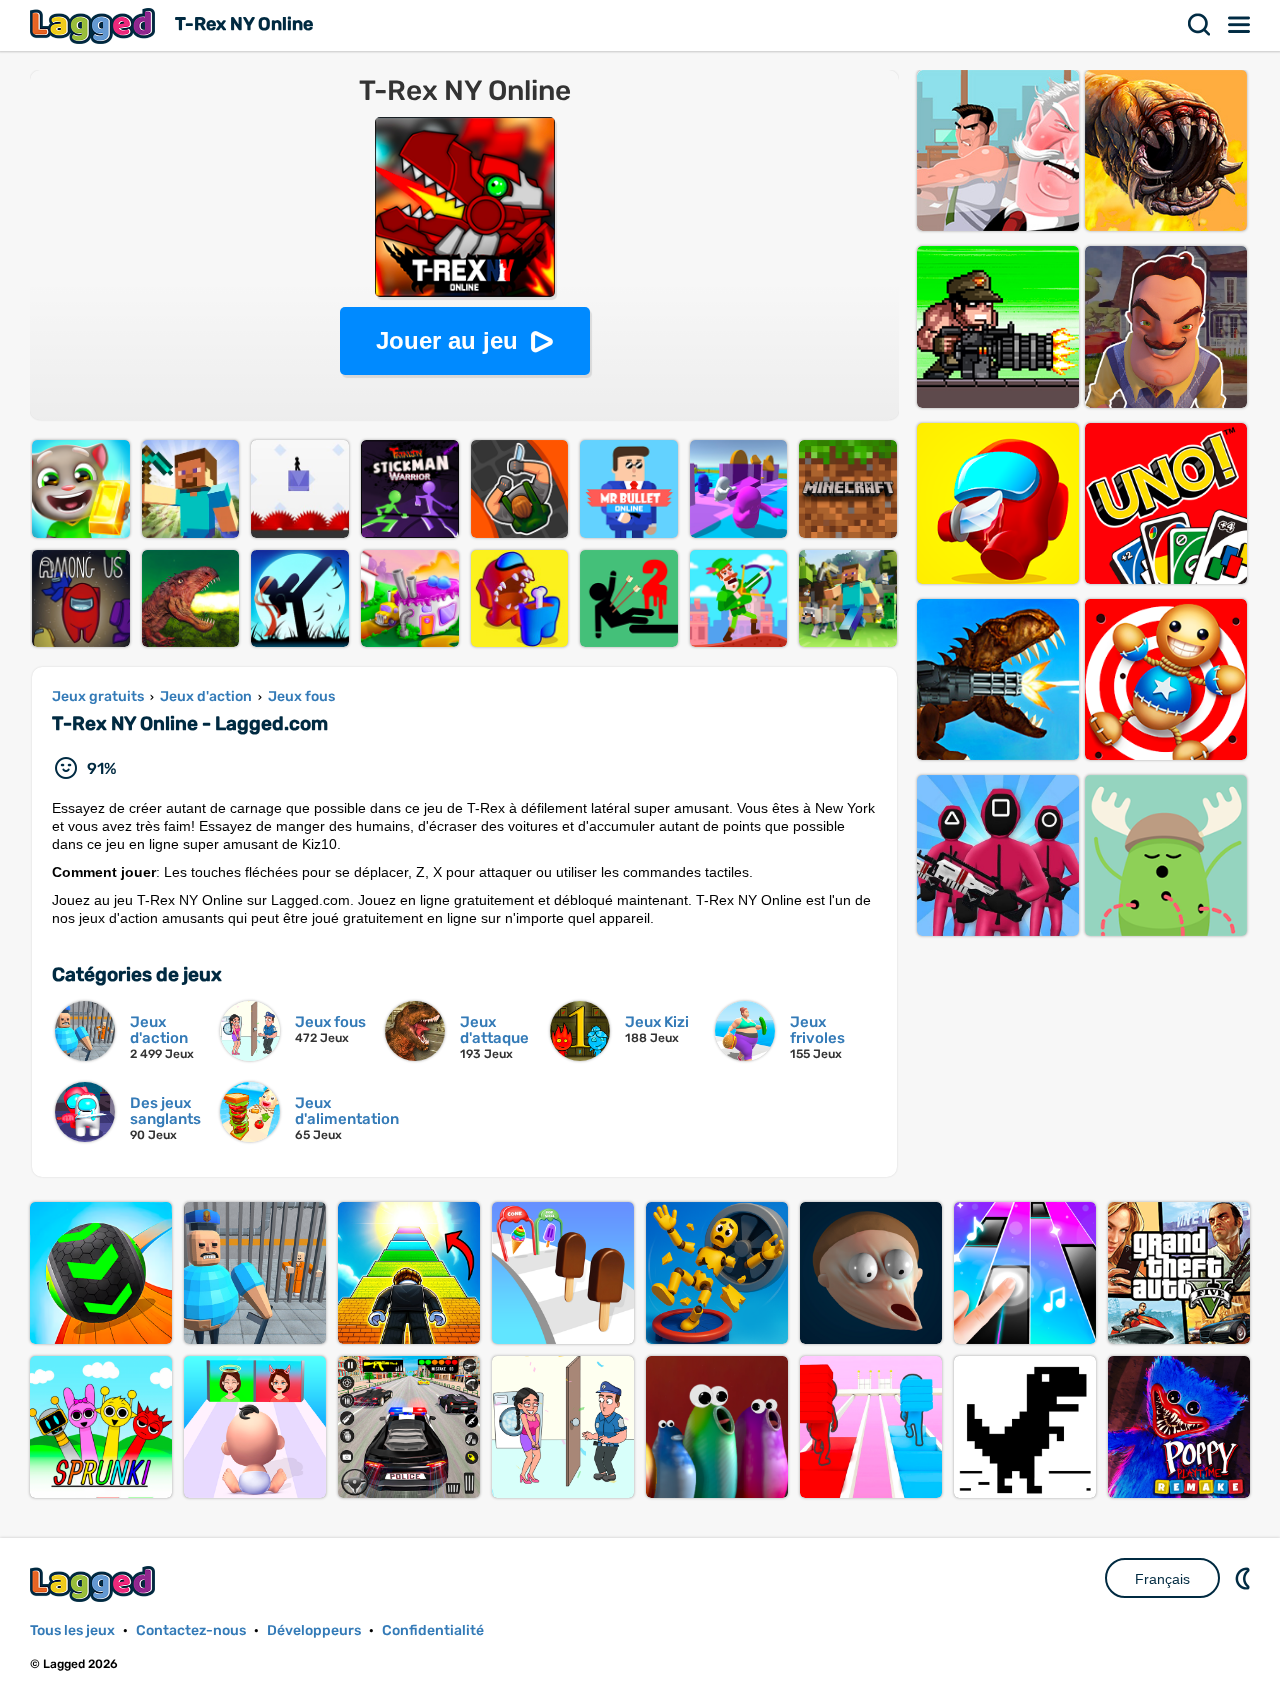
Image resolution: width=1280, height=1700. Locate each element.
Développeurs (314, 1630)
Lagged (95, 25)
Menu (1240, 25)
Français (1162, 1579)
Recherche (1200, 25)
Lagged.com (95, 1583)
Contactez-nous (191, 1630)
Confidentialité (433, 1630)
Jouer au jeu (447, 340)
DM (1245, 1578)
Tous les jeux (72, 1630)
